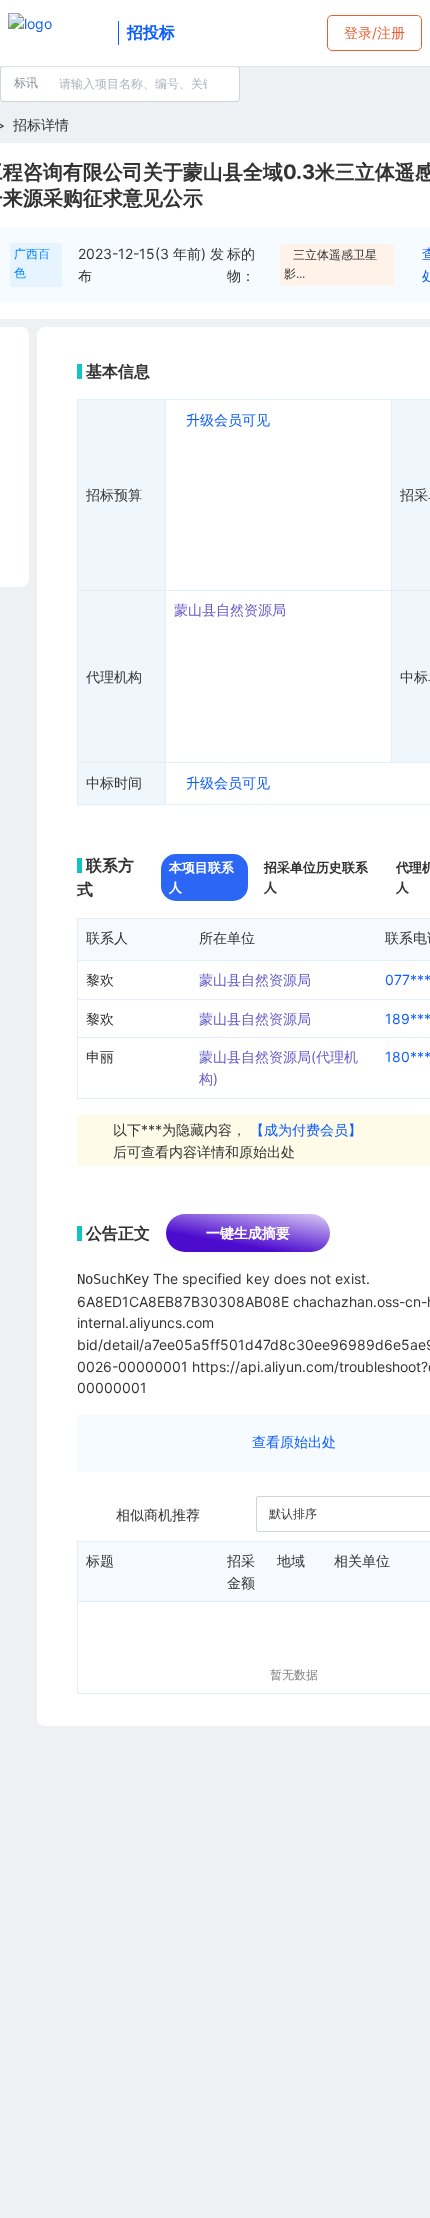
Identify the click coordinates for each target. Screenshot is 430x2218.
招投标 (151, 32)
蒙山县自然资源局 (230, 609)
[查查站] (59, 33)
